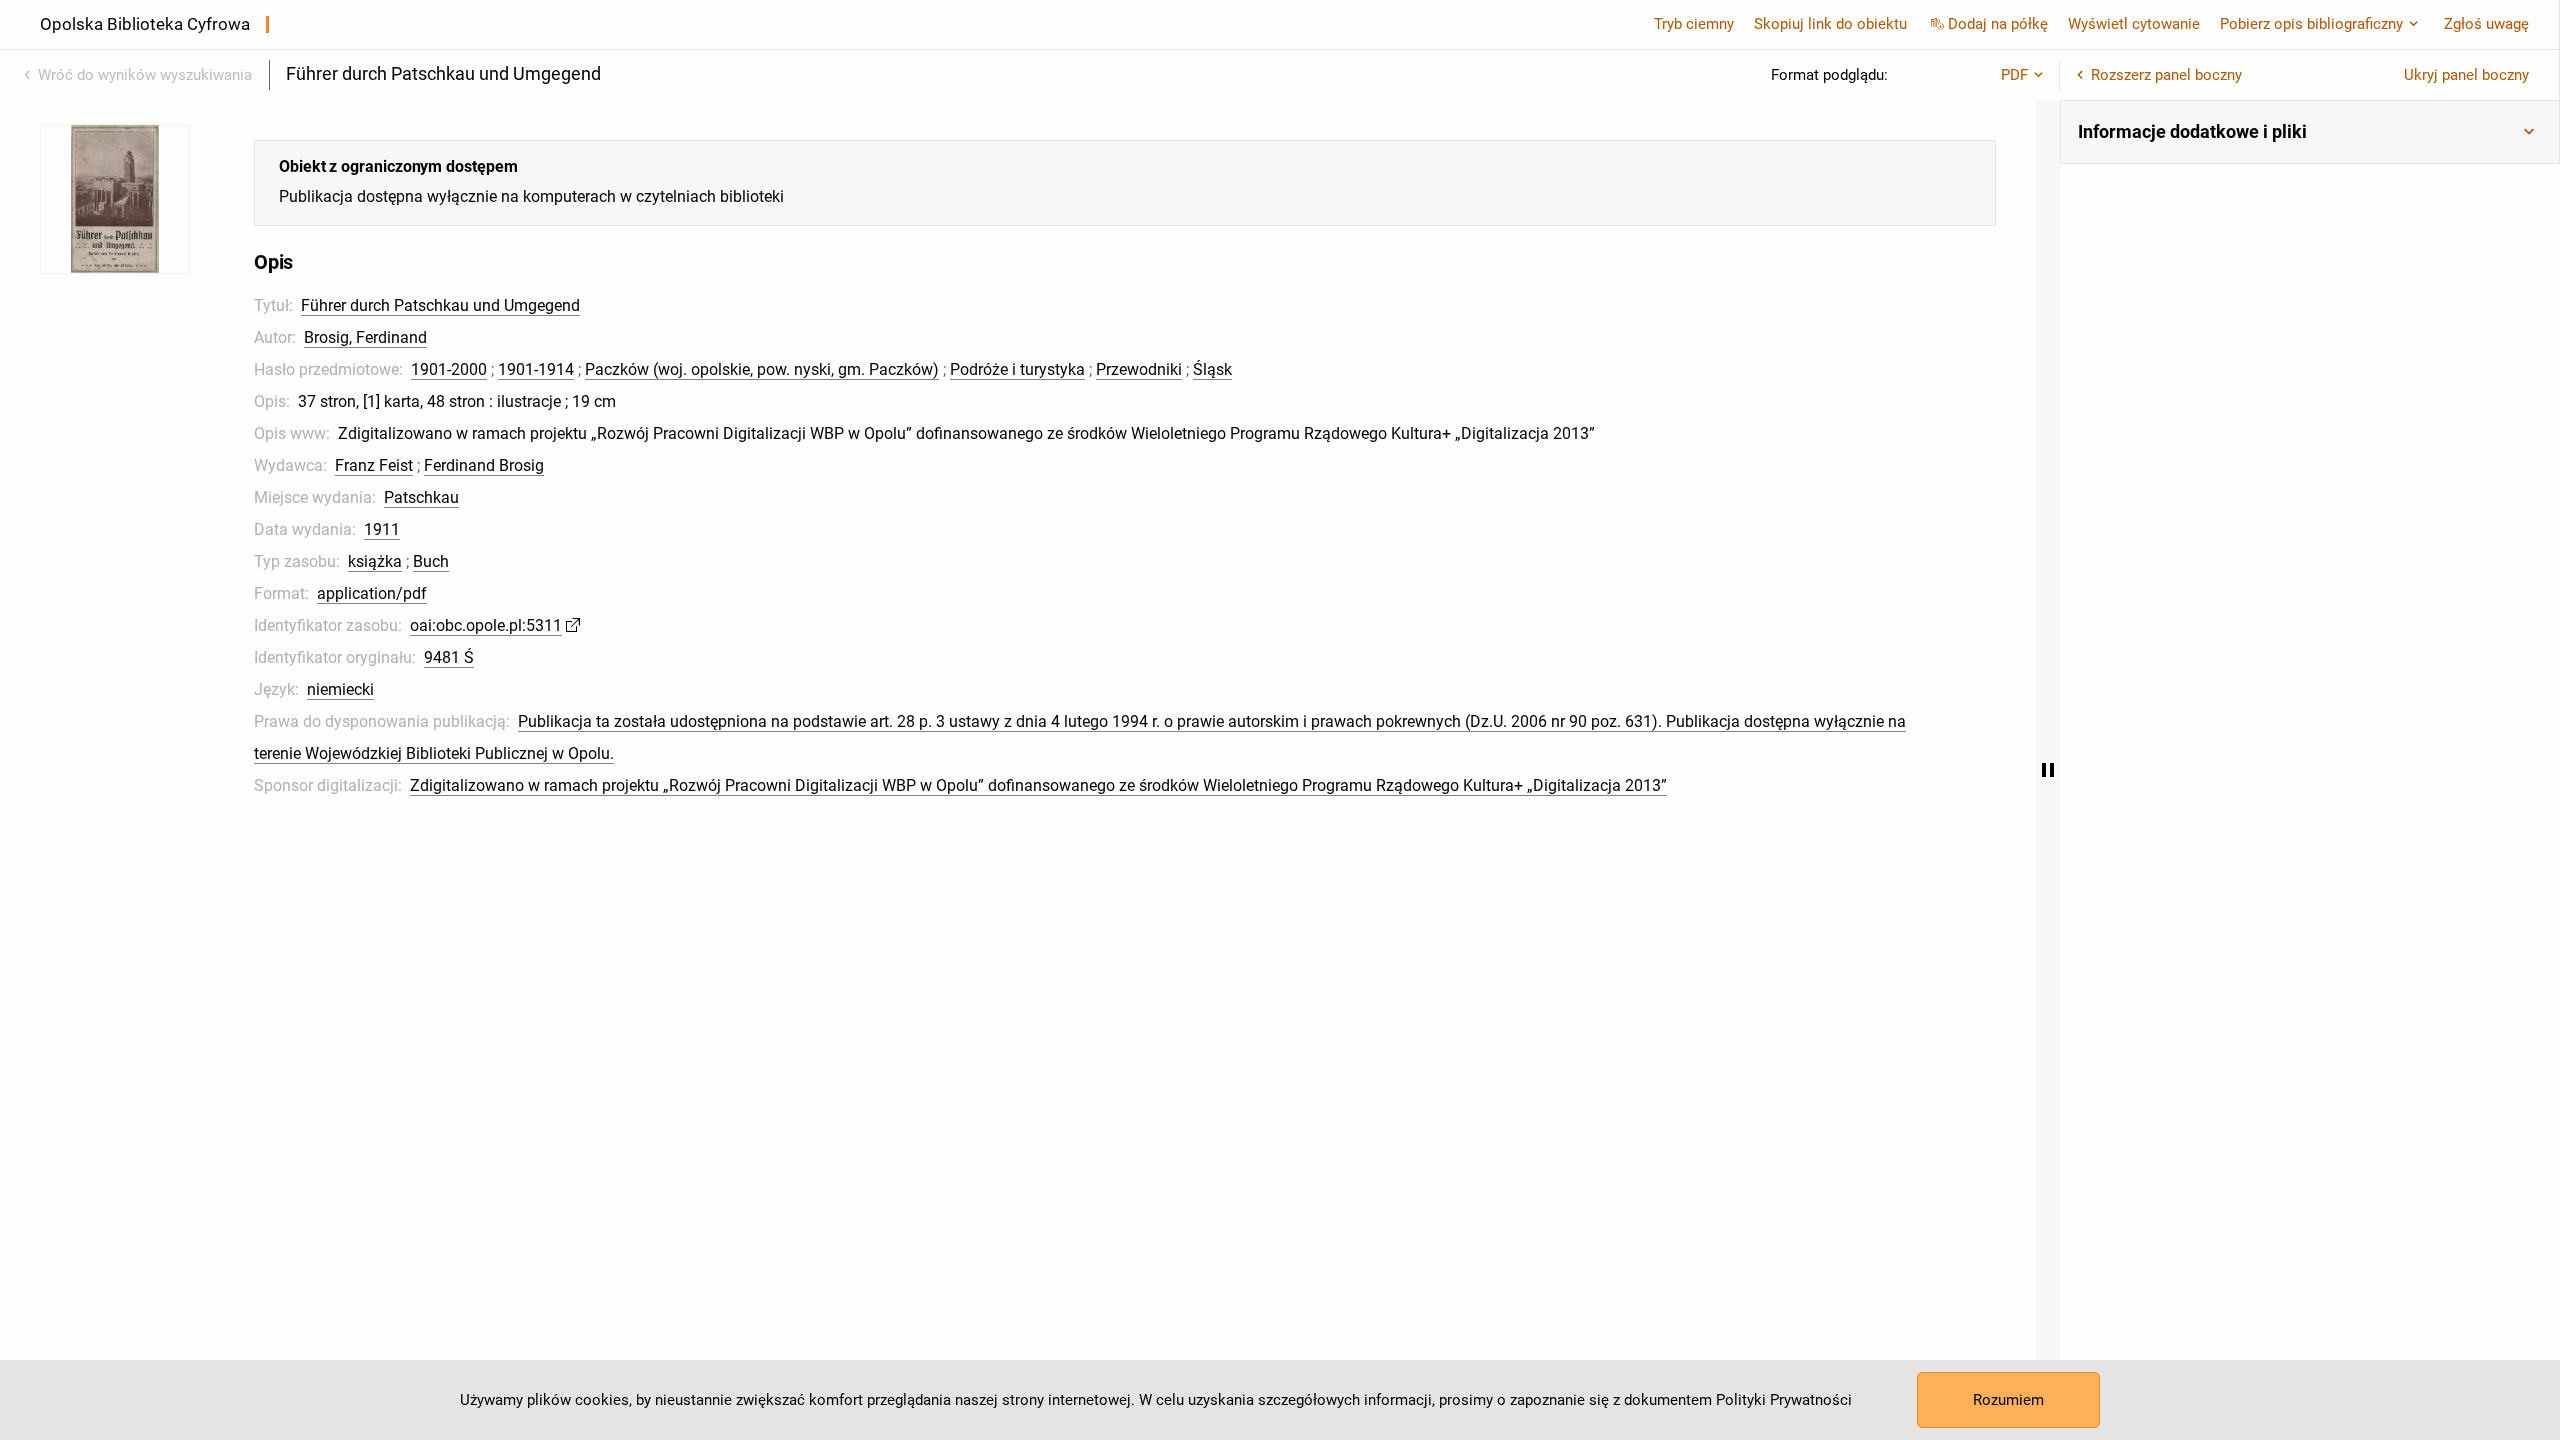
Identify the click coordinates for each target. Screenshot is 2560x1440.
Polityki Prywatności (1784, 1400)
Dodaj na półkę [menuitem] (1998, 24)
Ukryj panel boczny (2466, 75)
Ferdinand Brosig (484, 465)
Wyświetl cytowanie (2134, 24)
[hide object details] (2048, 770)
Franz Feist (374, 465)
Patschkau (421, 497)
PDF (2014, 75)
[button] (2310, 132)
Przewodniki (1139, 369)
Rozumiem (2008, 1400)
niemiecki (340, 689)
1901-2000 (449, 369)
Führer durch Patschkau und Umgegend (440, 305)
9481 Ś (449, 657)
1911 (382, 529)
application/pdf (372, 593)
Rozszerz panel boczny (2166, 75)
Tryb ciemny (1694, 24)
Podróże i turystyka (1017, 369)
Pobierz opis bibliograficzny (2311, 24)
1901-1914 (536, 369)
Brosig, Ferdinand (365, 337)
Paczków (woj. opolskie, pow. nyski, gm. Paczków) (762, 369)
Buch (431, 561)
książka (375, 561)
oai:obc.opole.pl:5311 (486, 625)
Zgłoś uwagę (2486, 24)
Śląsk (1212, 369)
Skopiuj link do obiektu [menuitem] (1830, 24)
